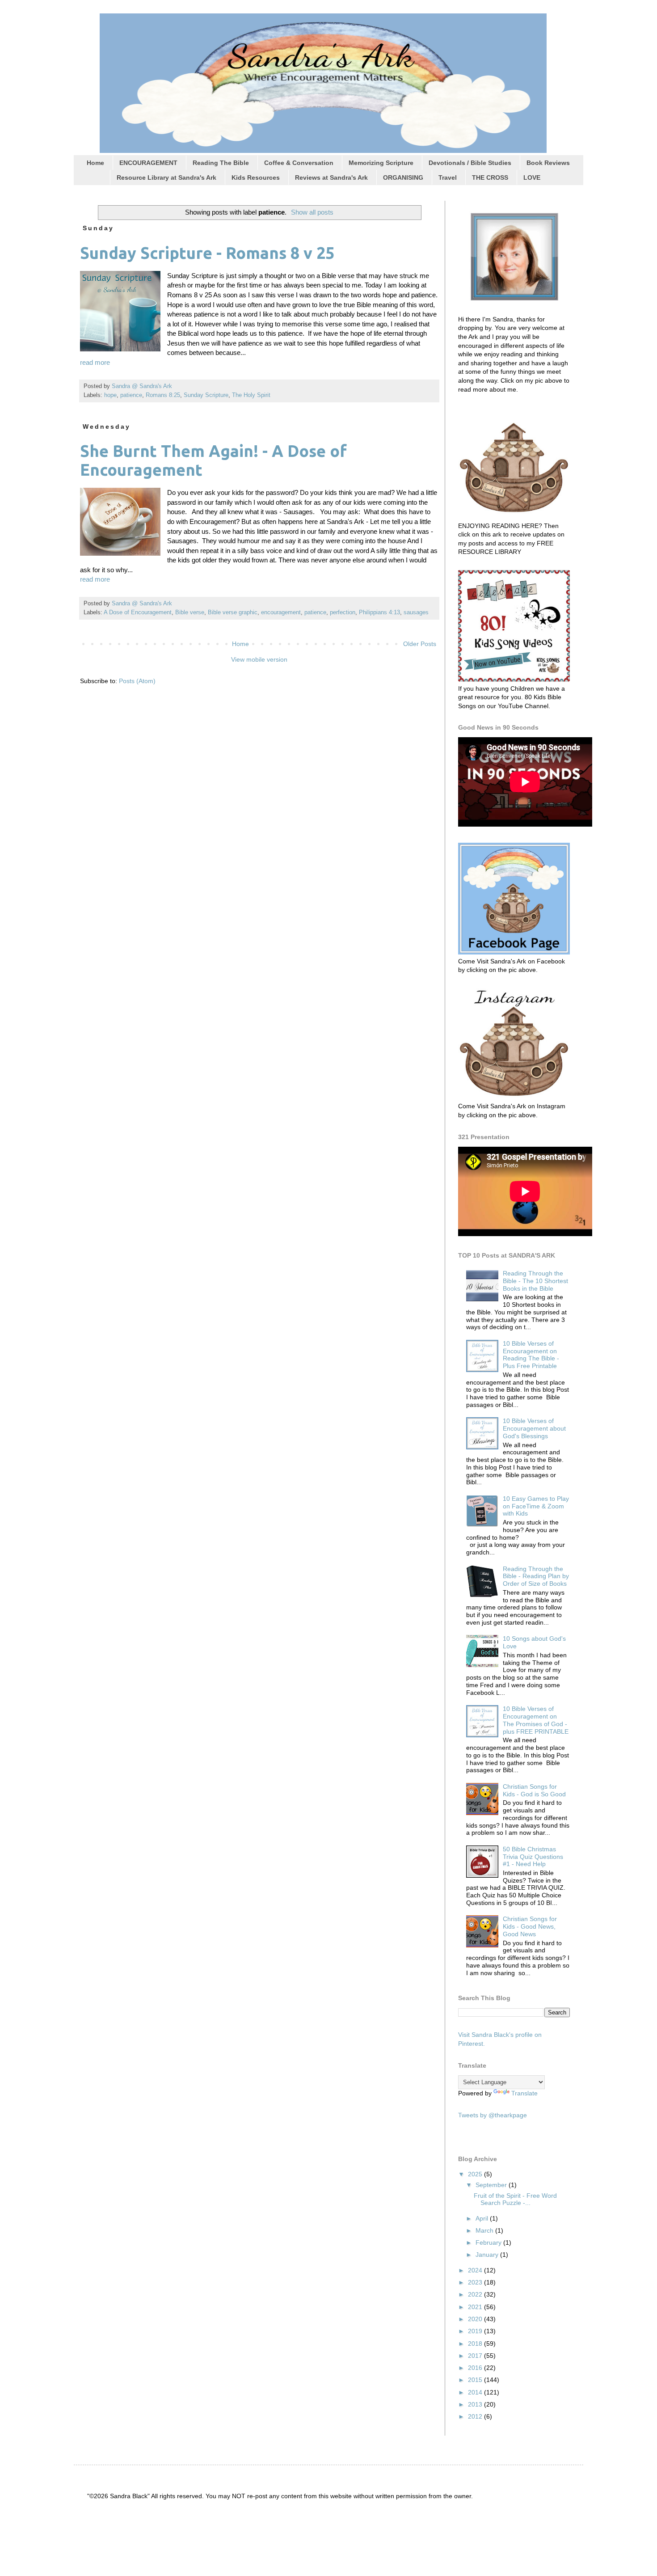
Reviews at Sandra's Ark (331, 177)
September (492, 2185)
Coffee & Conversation (299, 163)
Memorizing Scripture (381, 163)
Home (95, 163)
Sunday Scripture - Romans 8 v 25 (207, 253)
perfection (343, 612)
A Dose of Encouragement (138, 612)
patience (131, 395)
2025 (476, 2174)
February (489, 2242)
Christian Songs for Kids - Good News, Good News (530, 1926)
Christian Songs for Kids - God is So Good (534, 1790)
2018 (476, 2344)
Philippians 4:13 (379, 612)
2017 (476, 2356)
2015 (476, 2380)
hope (110, 395)
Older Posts (420, 644)
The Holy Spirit (251, 395)
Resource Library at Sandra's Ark (166, 177)
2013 (476, 2404)
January (488, 2255)
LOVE (532, 177)
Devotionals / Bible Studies (470, 163)
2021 (476, 2307)
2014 (476, 2392)
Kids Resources (256, 177)
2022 (476, 2294)
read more (95, 362)
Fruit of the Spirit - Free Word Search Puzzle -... (515, 2199)
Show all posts (312, 212)
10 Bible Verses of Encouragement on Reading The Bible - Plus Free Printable (531, 1355)
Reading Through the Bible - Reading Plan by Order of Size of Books (536, 1576)
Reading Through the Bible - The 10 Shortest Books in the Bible (535, 1281)
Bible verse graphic (233, 612)
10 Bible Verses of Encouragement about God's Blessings (534, 1428)
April (483, 2218)
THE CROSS (490, 177)
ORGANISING (403, 177)
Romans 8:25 (163, 395)
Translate (524, 2093)
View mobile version (259, 659)
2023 (476, 2282)
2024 (476, 2270)
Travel (448, 177)
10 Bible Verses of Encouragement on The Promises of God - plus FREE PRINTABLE (536, 1720)
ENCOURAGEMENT (148, 163)
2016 (476, 2368)
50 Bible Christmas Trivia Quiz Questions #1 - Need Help (533, 1857)
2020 (476, 2319)
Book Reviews (548, 163)
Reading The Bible (221, 163)
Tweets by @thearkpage (493, 2115)
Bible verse (190, 612)
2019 (476, 2331)
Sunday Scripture (206, 395)
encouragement (281, 612)
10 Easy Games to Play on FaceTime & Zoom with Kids (536, 1506)
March (485, 2230)
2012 (476, 2416)
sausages (416, 612)
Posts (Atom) (137, 681)
